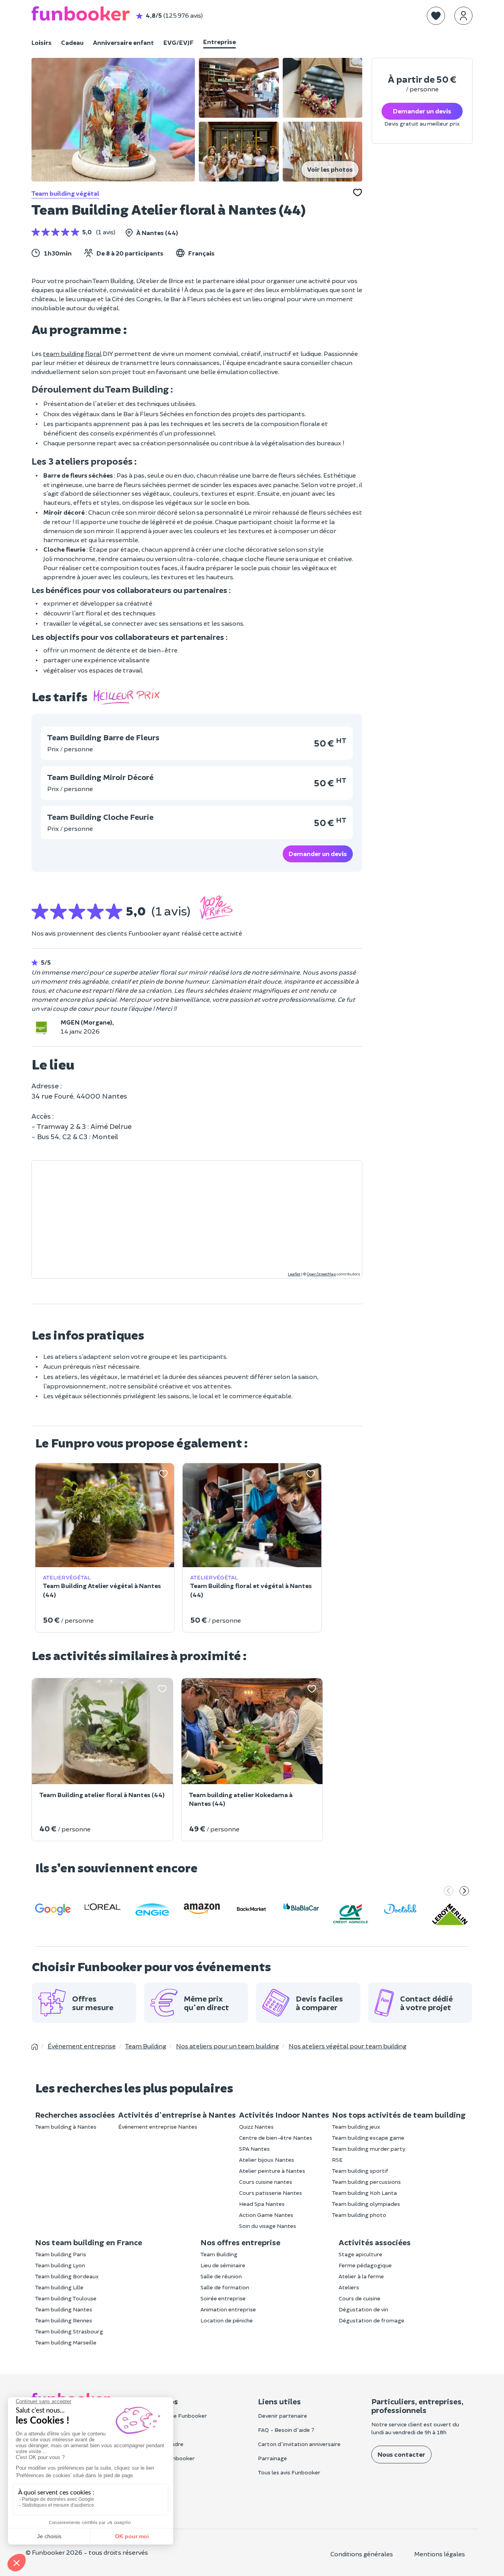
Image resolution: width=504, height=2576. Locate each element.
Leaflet (294, 1274)
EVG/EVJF (179, 42)
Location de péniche (227, 2320)
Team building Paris (61, 2254)
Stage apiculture (360, 2254)
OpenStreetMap (321, 1274)
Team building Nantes (64, 2309)
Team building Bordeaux (67, 2276)
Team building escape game (368, 2138)
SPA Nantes (254, 2149)
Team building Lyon (60, 2265)
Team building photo (359, 2215)
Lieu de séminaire (223, 2265)
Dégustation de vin (363, 2309)
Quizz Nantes (256, 2127)
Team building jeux (356, 2127)
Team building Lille (59, 2287)
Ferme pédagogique (365, 2265)
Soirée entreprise (223, 2298)
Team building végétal (65, 193)
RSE (337, 2160)
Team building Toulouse (66, 2298)
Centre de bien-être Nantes (276, 2138)
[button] (436, 16)
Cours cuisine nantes (266, 2182)
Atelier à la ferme (361, 2276)
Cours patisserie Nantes (271, 2193)
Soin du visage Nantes (268, 2226)
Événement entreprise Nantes (158, 2127)
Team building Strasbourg (69, 2331)
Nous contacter (401, 2454)
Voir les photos (330, 169)
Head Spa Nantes (262, 2204)
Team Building (219, 2254)
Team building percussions (366, 2182)
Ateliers (349, 2287)
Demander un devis (318, 853)
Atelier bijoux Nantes (267, 2160)
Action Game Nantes (266, 2215)
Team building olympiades (366, 2204)
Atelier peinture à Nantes (272, 2171)
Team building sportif (360, 2171)
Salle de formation (225, 2287)
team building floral (72, 353)
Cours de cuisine (359, 2298)
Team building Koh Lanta (364, 2193)
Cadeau (72, 42)
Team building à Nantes (66, 2127)
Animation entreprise (228, 2309)
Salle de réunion (221, 2276)
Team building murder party (369, 2149)
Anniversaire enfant (123, 42)
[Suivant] (464, 1892)
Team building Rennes (64, 2320)
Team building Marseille (66, 2342)
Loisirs (42, 42)
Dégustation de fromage (372, 2320)
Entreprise (220, 42)
